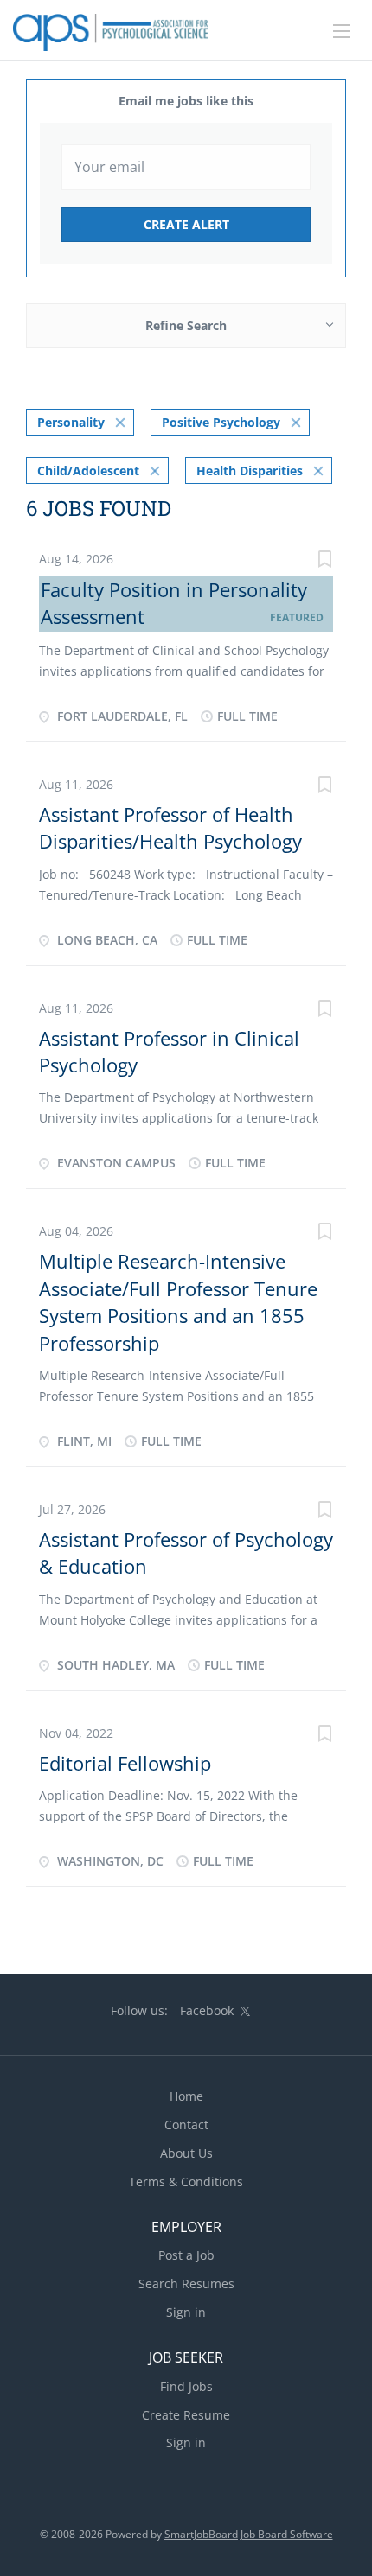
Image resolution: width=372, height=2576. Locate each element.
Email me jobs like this (186, 101)
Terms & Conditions (186, 2182)
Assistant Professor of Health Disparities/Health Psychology (170, 827)
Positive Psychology (221, 422)
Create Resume (186, 2415)
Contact (186, 2124)
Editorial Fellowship (125, 1763)
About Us (186, 2153)
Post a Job (186, 2255)
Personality (71, 422)
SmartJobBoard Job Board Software (249, 2534)
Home (186, 2096)
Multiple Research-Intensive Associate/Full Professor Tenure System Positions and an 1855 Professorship (178, 1301)
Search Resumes (186, 2283)
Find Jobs (186, 2386)
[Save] (324, 561)
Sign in (186, 2312)
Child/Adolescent (88, 471)
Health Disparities (250, 471)
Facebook (207, 2010)
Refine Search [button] (186, 325)
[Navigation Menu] (342, 31)
